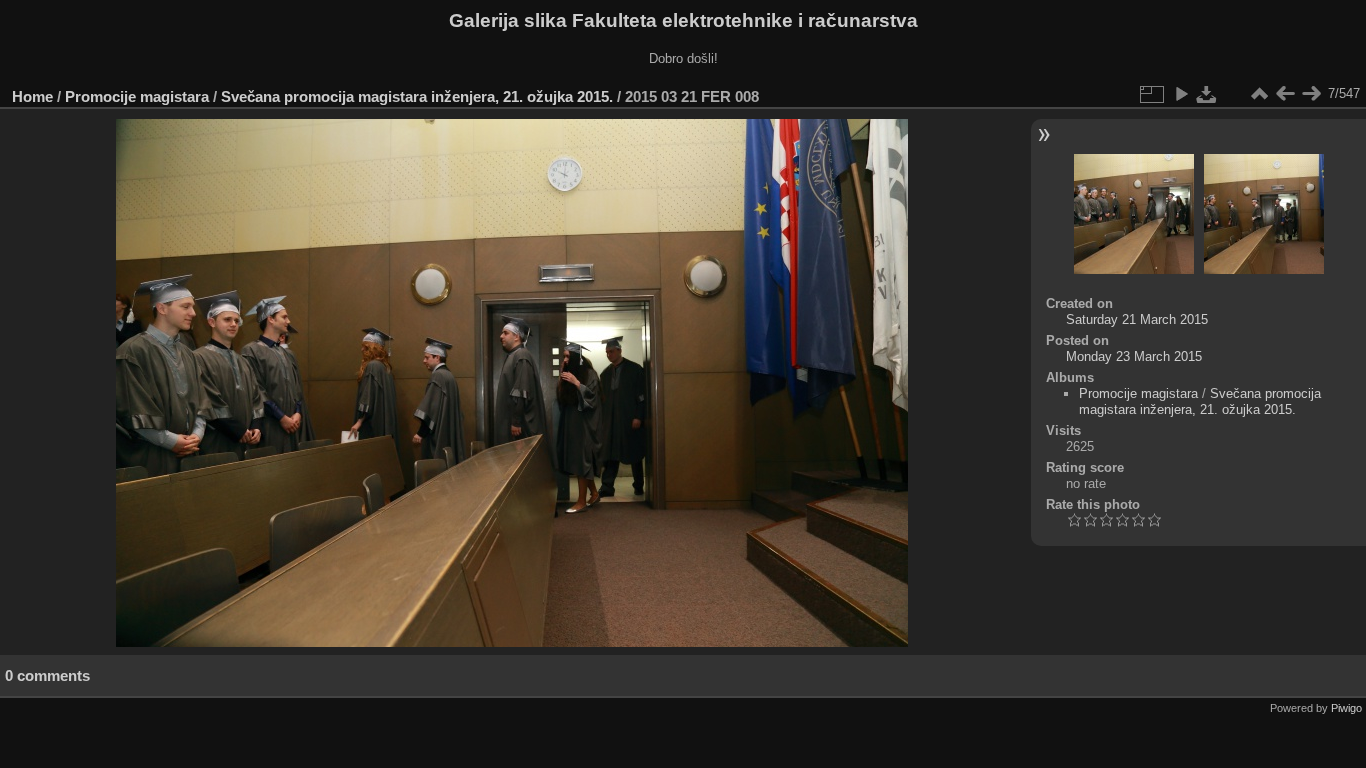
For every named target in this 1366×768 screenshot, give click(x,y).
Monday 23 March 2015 (1134, 356)
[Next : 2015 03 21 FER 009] (1311, 94)
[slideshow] (1181, 94)
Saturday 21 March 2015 (1137, 319)
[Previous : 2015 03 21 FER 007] (1285, 94)
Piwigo (1346, 708)
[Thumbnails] (1259, 94)
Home (32, 96)
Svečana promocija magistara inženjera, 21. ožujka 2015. (417, 96)
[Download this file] (1207, 94)
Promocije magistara (137, 96)
